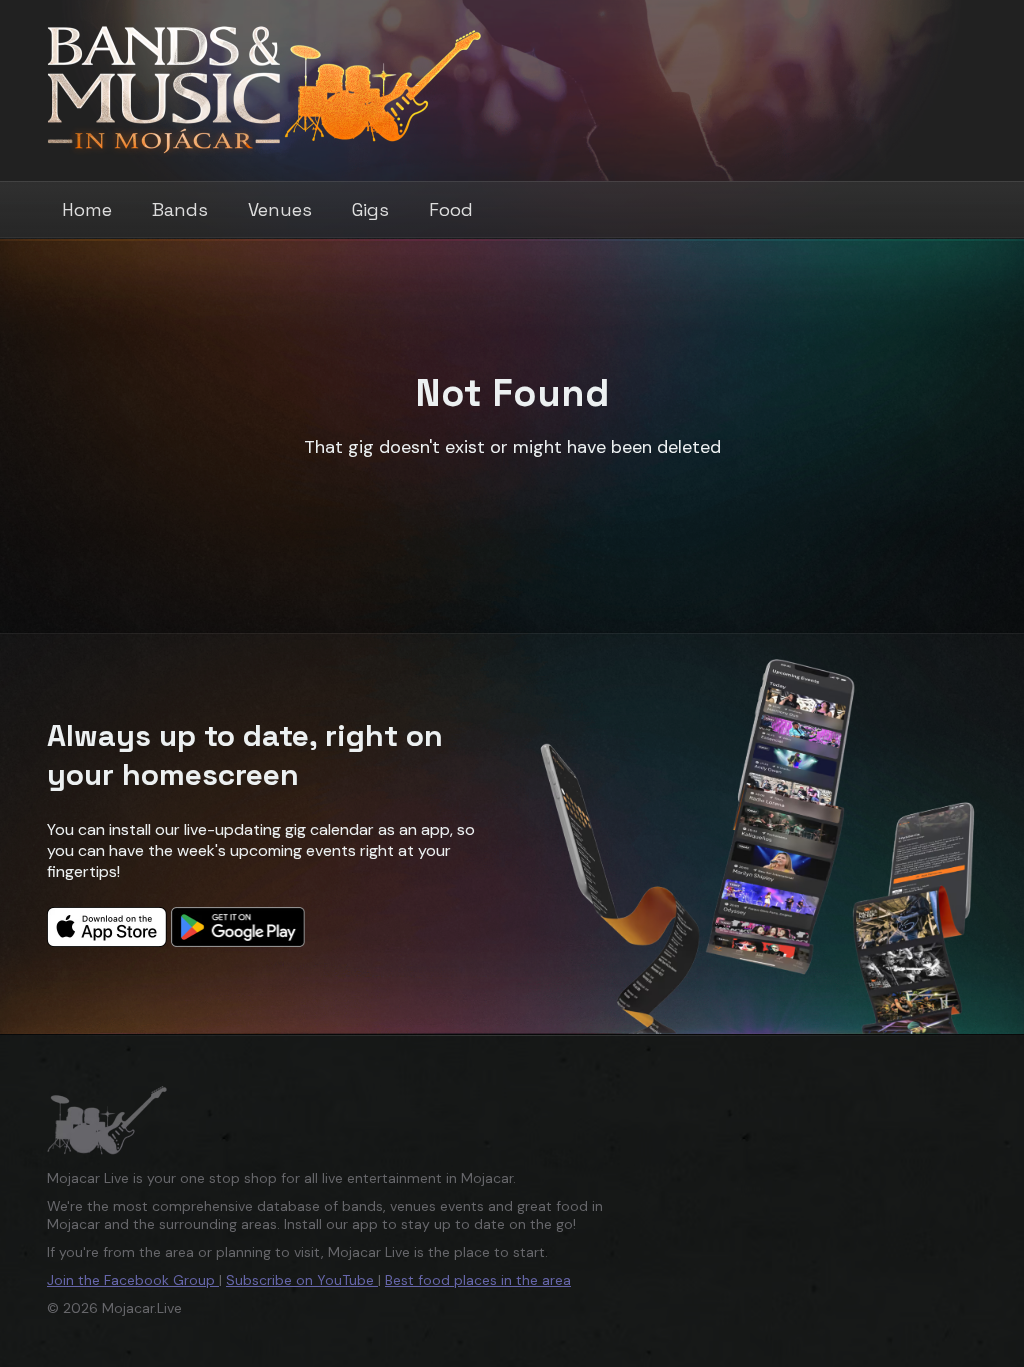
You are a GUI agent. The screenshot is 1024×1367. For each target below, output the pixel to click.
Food (451, 209)
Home (87, 209)
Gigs (370, 209)
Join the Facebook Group (133, 1280)
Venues (280, 209)
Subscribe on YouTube (302, 1280)
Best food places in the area (478, 1280)
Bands (180, 209)
